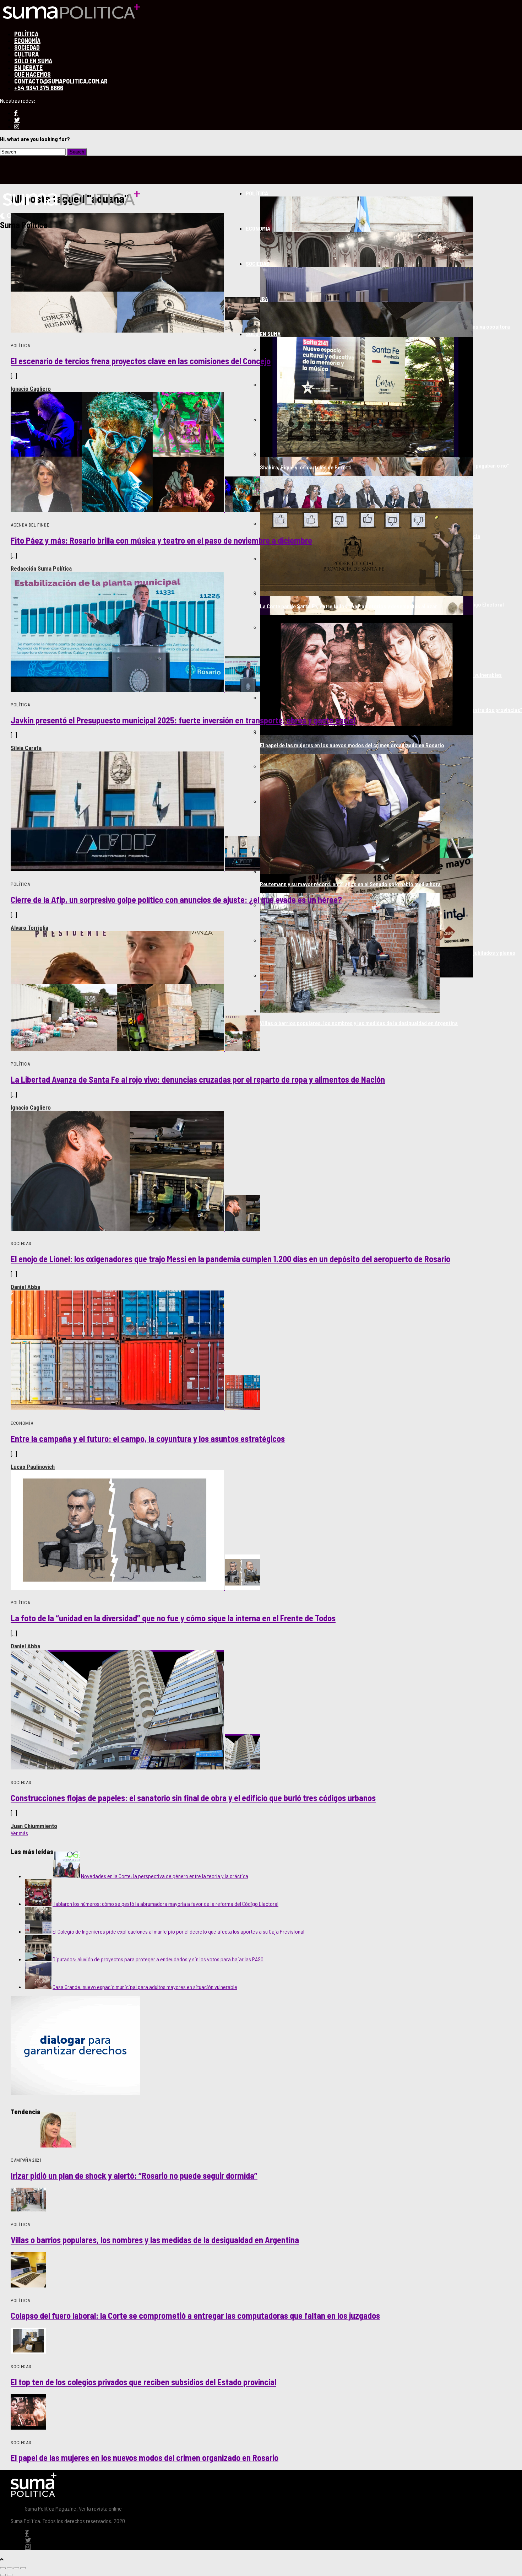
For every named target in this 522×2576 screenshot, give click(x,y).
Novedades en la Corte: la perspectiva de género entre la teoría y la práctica (165, 1876)
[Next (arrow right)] (10, 2575)
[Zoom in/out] (23, 2568)
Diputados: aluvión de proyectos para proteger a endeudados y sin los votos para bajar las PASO (158, 1959)
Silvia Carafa (26, 748)
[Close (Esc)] (3, 2568)
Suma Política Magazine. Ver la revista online (73, 2508)
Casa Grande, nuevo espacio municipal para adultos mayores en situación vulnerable (145, 1987)
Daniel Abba (25, 1287)
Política (257, 193)
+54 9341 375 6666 (39, 88)
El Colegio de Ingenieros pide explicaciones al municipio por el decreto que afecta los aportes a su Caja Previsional (178, 1931)
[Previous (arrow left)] (3, 2575)
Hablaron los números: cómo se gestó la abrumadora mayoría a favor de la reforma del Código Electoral (165, 1904)
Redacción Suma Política (41, 568)
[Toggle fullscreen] (16, 2568)
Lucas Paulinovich (33, 1467)
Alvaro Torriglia (29, 928)
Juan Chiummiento (34, 1826)
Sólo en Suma (263, 334)
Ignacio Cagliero (31, 389)
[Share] (10, 2568)
